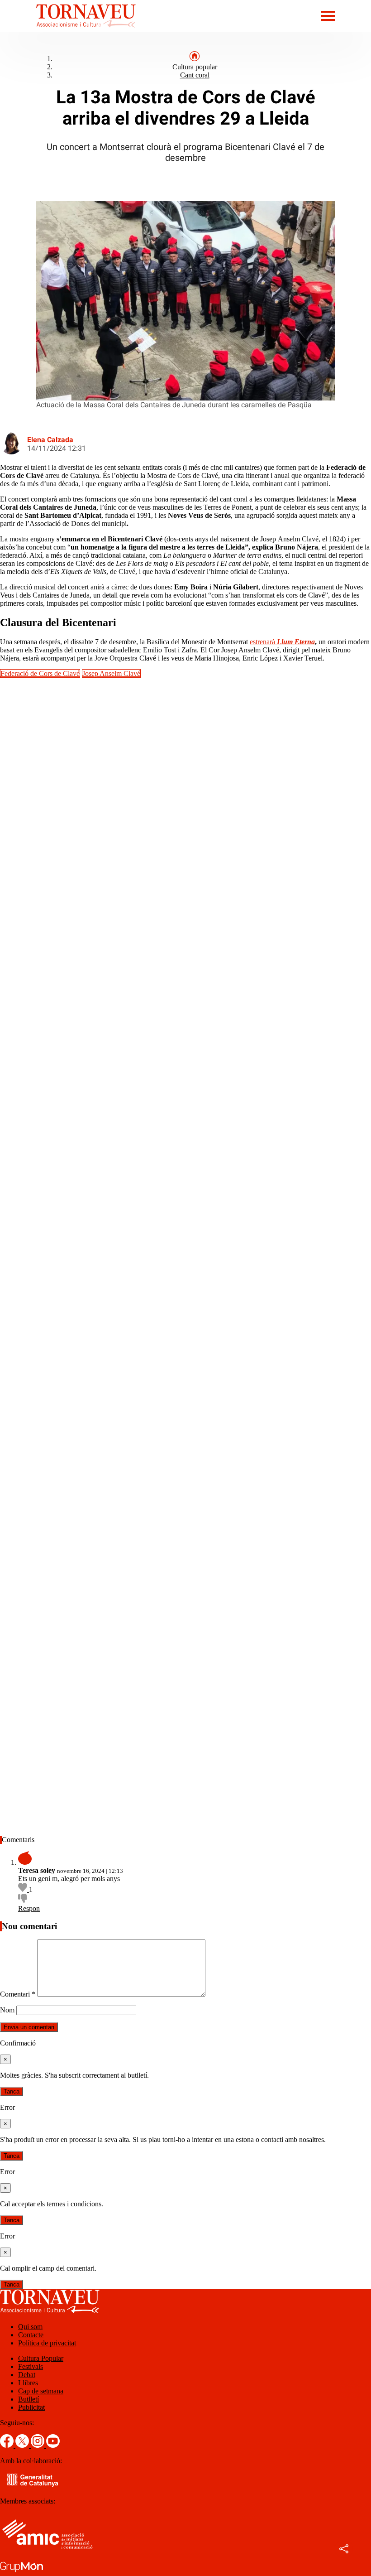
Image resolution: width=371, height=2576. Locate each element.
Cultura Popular (41, 2358)
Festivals (31, 2366)
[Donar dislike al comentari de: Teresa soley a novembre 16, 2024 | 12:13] (23, 1900)
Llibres (28, 2383)
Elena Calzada (50, 440)
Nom (7, 2010)
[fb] (8, 2445)
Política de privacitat (47, 2343)
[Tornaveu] (68, 29)
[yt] (53, 2445)
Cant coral (195, 75)
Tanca (12, 2091)
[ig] (38, 2445)
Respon (29, 1908)
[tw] (23, 2445)
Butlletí (29, 2399)
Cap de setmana (41, 2391)
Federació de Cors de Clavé (40, 673)
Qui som (30, 2327)
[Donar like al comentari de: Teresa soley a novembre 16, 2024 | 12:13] (24, 1889)
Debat (27, 2375)
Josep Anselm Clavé (111, 673)
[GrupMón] (21, 2572)
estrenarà (282, 642)
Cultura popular (195, 67)
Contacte (31, 2335)
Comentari (18, 1994)
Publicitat (31, 2407)
